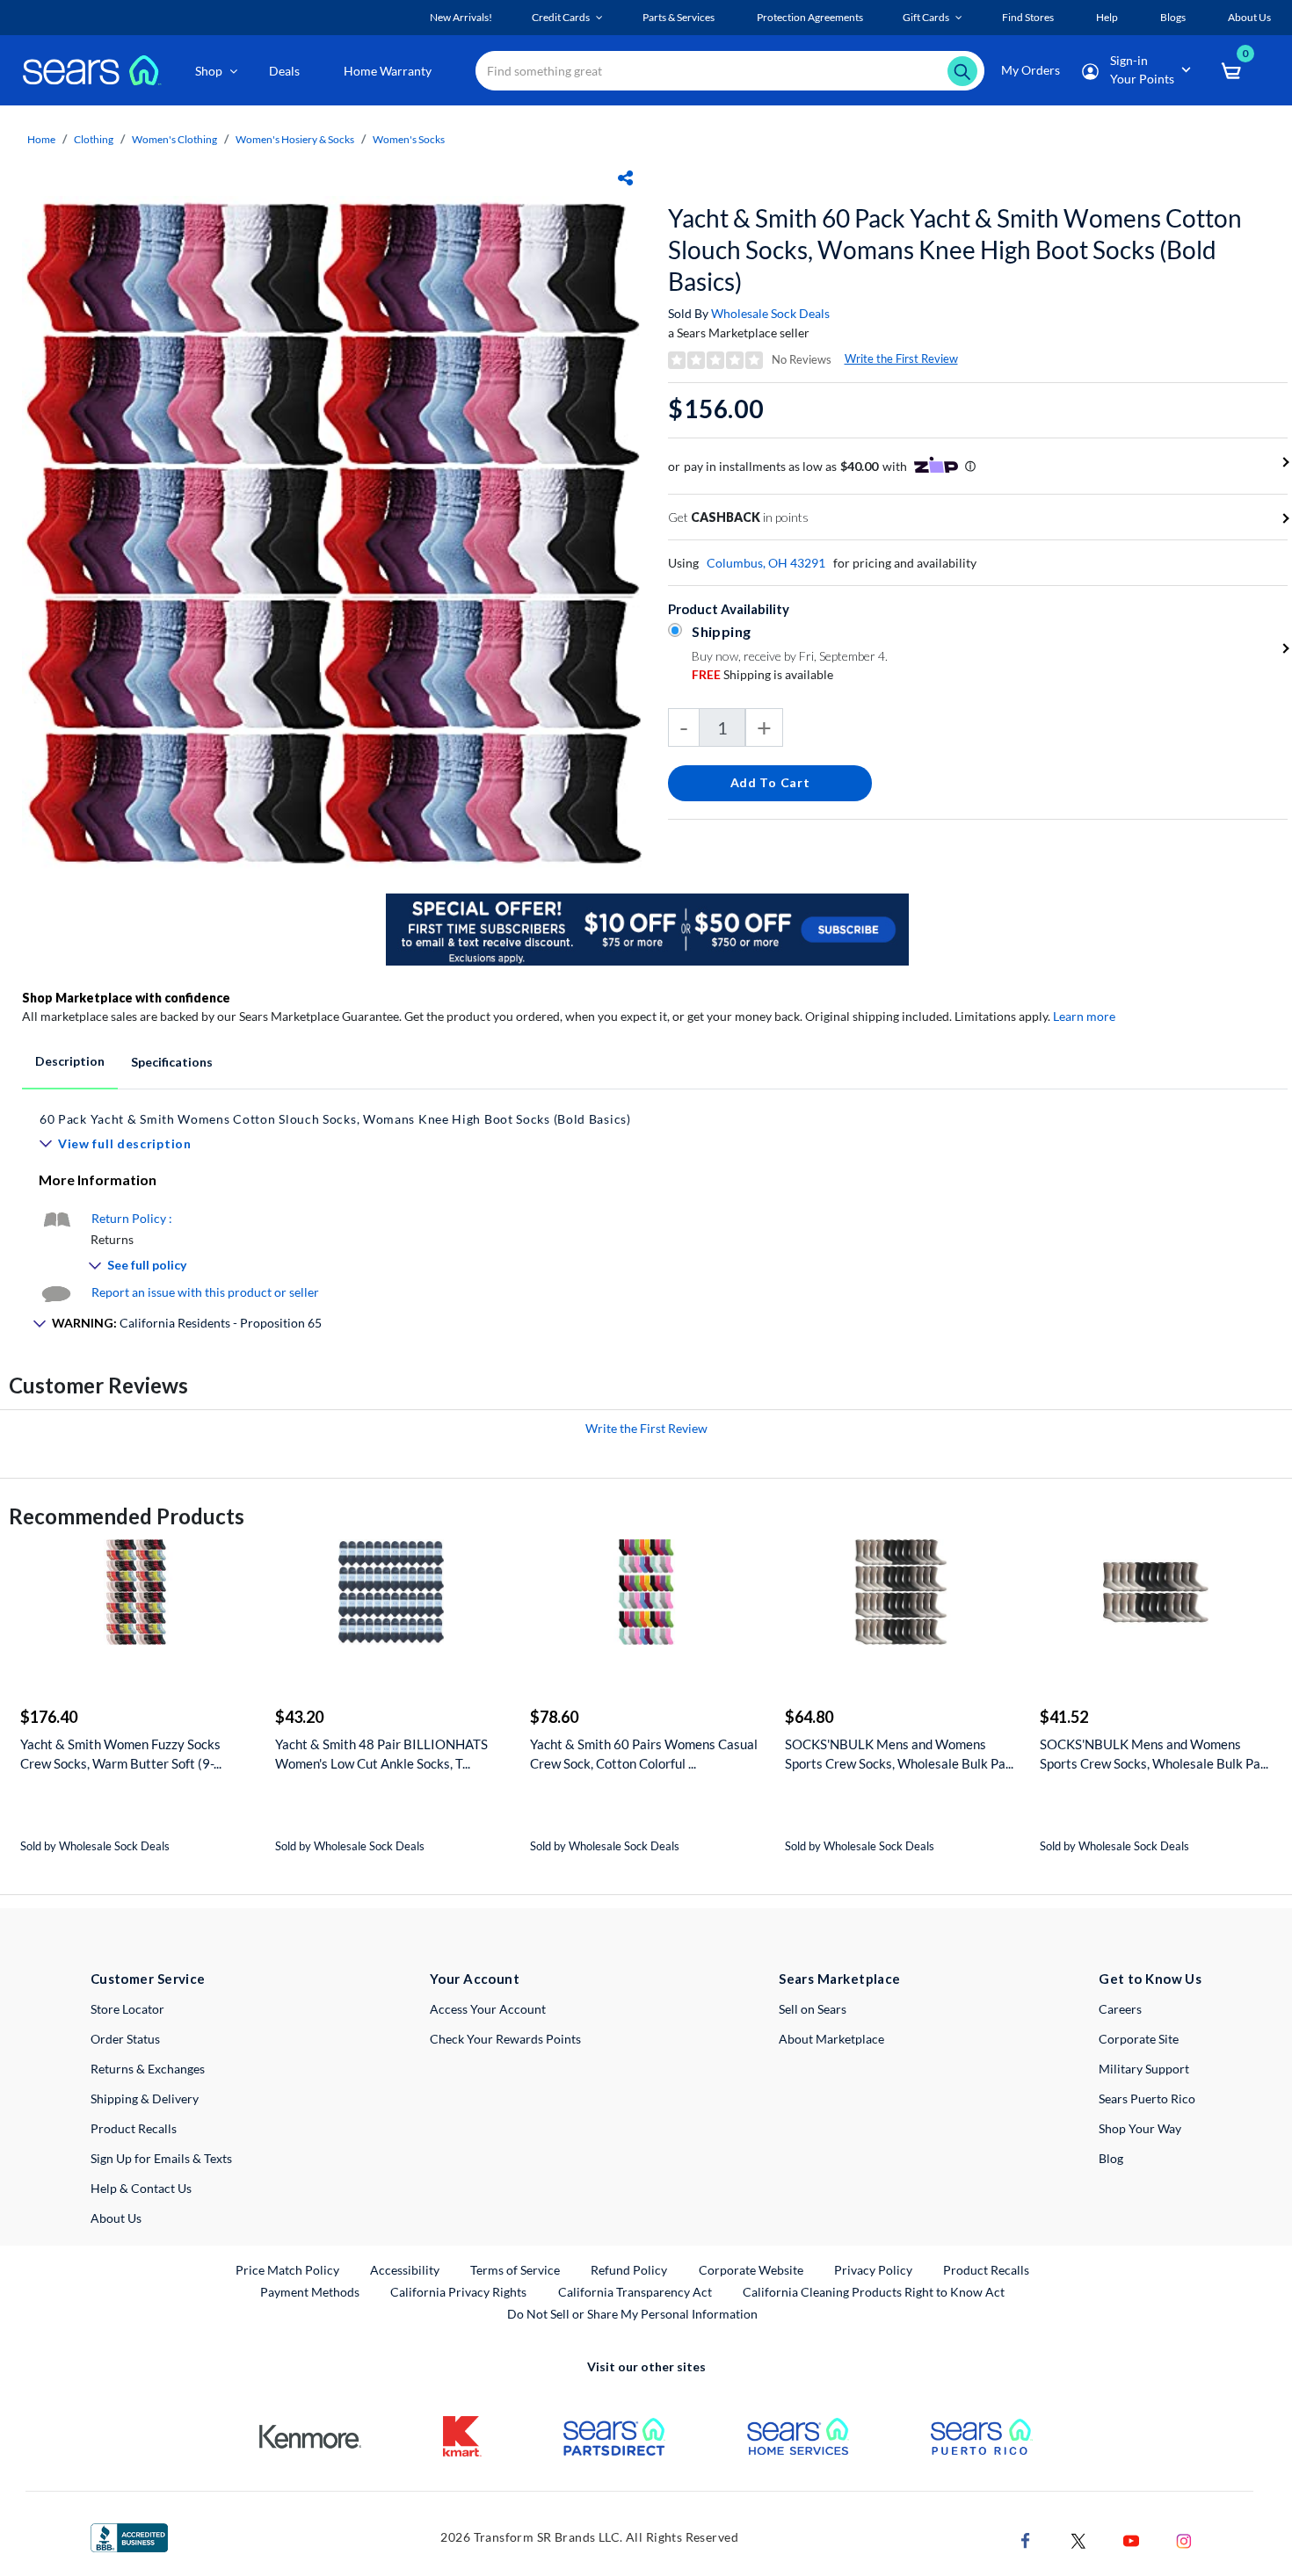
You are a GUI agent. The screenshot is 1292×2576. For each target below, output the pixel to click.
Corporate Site (1139, 2039)
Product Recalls (134, 2128)
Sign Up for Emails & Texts (161, 2158)
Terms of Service (515, 2270)
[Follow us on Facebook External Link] (1026, 2540)
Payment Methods (310, 2292)
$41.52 (1064, 1717)
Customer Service (148, 1979)
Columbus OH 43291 (766, 563)
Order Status (125, 2039)
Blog (1111, 2158)
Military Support (1144, 2069)
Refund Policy (629, 2270)
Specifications (172, 1062)
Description (70, 1061)
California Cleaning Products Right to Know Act (874, 2292)
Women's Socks (409, 139)
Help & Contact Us (141, 2188)
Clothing (94, 139)
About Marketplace (831, 2039)
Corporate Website (752, 2269)
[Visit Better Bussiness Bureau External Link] (129, 2536)
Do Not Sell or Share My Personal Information (632, 2314)
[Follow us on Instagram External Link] (1184, 2540)
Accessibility (405, 2270)
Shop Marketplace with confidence (126, 998)
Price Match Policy (287, 2270)
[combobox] (730, 71)
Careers (1120, 2009)
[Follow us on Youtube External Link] (1131, 2540)
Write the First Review (901, 358)
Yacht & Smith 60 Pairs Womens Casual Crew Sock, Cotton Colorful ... (644, 1754)
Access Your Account (488, 2009)
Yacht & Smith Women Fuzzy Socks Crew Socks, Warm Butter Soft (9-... (121, 1754)
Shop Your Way (1140, 2128)
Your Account (475, 1979)
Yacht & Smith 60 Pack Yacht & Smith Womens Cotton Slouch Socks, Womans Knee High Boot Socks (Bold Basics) (955, 250)
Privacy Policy (873, 2270)
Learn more (1084, 1016)
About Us (116, 2218)
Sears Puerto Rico (1147, 2098)
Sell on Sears (813, 2009)
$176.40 (49, 1717)
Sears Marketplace (840, 1979)
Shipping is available (762, 674)
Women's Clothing (174, 139)
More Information (98, 1179)
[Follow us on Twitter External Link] (1078, 2540)
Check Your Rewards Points (505, 2039)
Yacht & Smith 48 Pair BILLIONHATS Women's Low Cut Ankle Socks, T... (381, 1754)
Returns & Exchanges (148, 2069)
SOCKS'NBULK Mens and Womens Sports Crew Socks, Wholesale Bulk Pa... (899, 1754)
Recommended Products (127, 1516)
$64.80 (809, 1717)
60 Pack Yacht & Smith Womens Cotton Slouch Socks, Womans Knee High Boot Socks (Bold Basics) (335, 1119)
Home (41, 139)
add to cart (770, 782)
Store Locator (127, 2009)
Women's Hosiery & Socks (295, 139)
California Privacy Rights (458, 2292)
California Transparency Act (635, 2292)
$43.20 (299, 1717)
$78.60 (554, 1717)
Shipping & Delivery (145, 2098)
